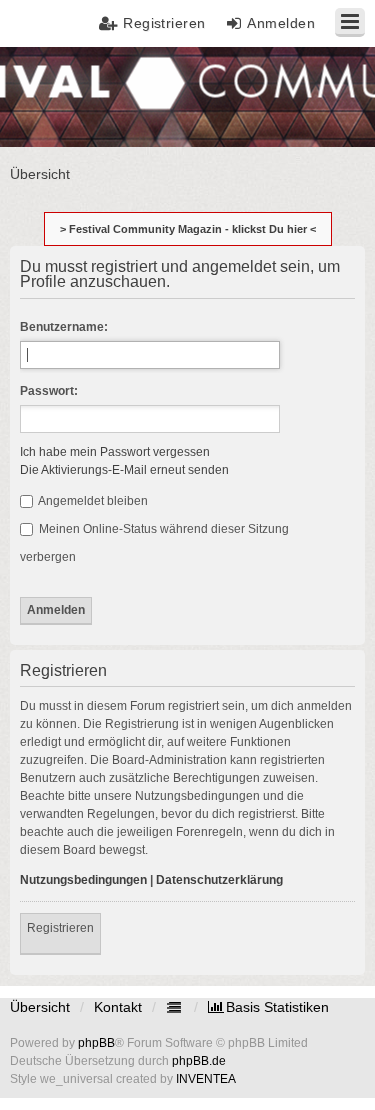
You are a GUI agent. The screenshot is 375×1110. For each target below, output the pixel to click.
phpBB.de (199, 1061)
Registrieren (60, 928)
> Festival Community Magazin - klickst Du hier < (188, 229)
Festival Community (73, 95)
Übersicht (40, 1007)
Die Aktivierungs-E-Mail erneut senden (124, 470)
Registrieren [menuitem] (164, 23)
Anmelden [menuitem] (281, 23)
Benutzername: (64, 327)
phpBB (96, 1043)
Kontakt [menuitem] (118, 1007)
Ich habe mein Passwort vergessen (115, 452)
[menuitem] (268, 1007)
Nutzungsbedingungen (83, 880)
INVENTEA (206, 1079)
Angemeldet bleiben (92, 501)
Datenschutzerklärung (219, 880)
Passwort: (49, 391)
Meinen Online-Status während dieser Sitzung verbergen (154, 543)
